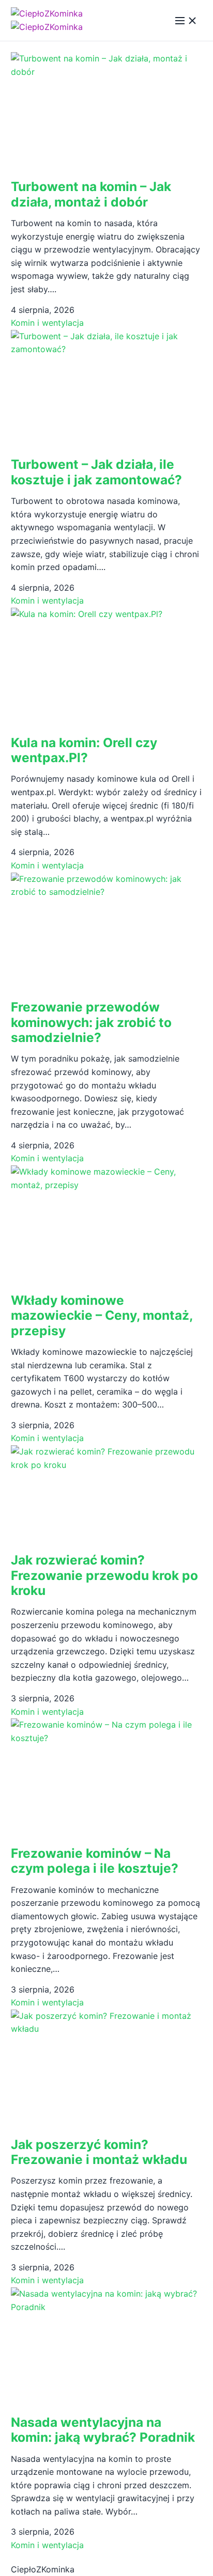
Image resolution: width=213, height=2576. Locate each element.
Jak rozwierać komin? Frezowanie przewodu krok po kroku (104, 1575)
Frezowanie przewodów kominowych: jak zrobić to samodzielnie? (91, 1022)
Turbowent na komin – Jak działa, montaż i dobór (91, 194)
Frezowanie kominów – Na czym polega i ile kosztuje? (95, 1861)
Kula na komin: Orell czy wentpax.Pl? (84, 750)
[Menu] (186, 21)
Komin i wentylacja (47, 323)
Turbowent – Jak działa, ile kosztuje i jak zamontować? (96, 472)
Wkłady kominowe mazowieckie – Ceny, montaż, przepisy (102, 1315)
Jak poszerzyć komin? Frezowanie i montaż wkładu (99, 2152)
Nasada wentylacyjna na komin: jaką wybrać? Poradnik (103, 2430)
